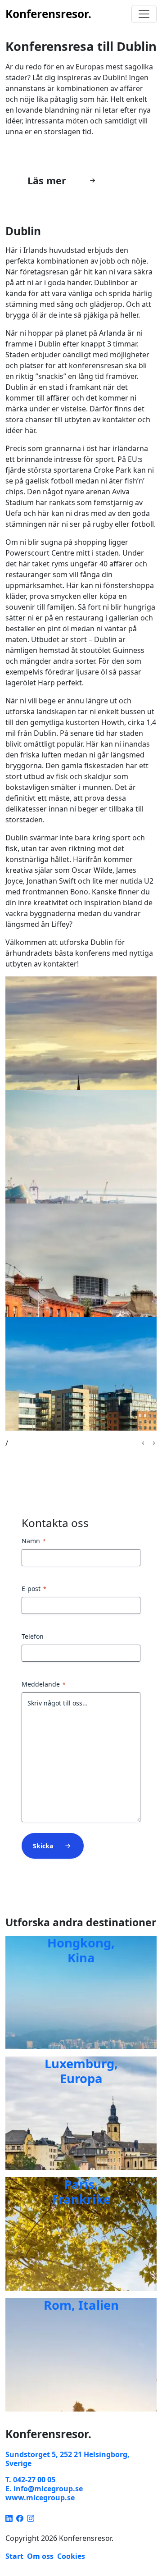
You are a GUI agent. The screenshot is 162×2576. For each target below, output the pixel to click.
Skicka (43, 1846)
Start (14, 2556)
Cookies (71, 2556)
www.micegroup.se (40, 2498)
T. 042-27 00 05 (30, 2480)
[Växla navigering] (144, 14)
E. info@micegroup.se (44, 2489)
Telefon (33, 1636)
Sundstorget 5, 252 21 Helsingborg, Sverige (67, 2459)
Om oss (40, 2556)
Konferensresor (48, 14)
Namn (34, 1541)
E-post (34, 1589)
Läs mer (47, 180)
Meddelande (44, 1684)
